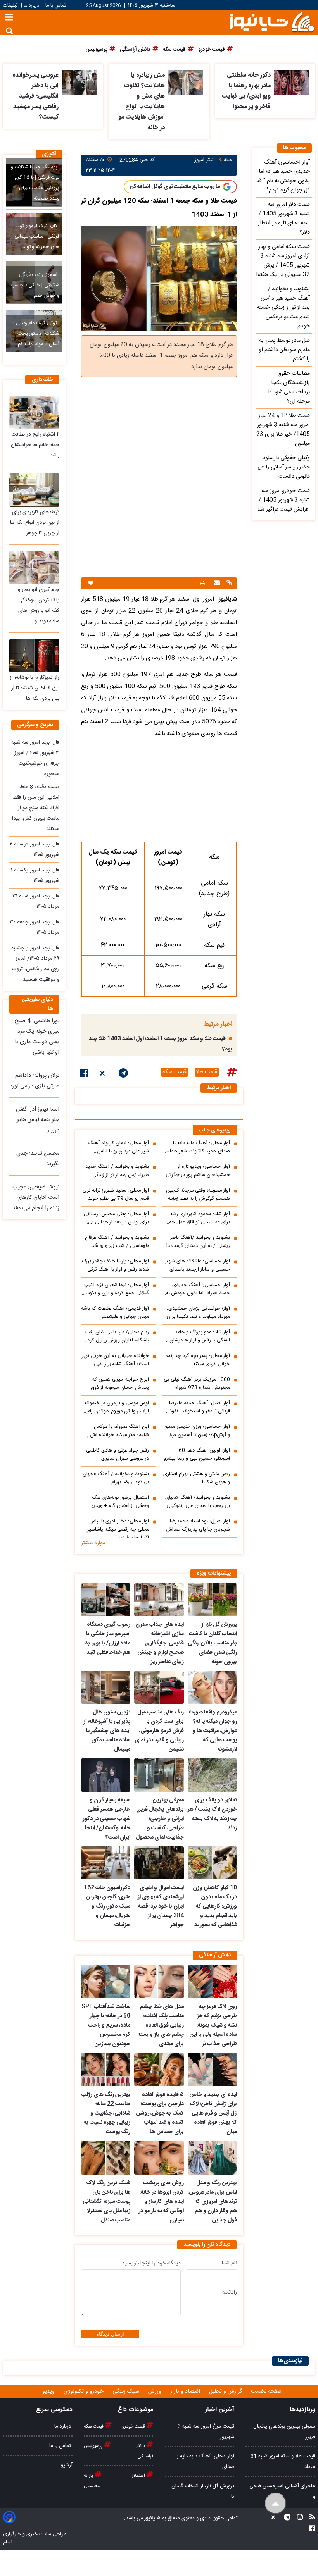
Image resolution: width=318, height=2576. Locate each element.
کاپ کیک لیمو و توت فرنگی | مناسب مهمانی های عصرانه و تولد (37, 237)
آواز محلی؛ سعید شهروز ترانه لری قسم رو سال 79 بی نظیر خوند (116, 1195)
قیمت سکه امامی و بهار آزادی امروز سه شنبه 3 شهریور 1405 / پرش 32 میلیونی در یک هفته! (283, 261)
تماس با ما (56, 6)
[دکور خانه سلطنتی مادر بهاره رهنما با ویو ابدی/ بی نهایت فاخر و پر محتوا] (291, 82)
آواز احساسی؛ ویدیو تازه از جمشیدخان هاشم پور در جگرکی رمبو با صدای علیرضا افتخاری (198, 1171)
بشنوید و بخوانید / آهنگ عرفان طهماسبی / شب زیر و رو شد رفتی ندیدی (117, 1242)
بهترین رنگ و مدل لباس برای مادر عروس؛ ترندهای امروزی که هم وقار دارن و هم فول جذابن (212, 2202)
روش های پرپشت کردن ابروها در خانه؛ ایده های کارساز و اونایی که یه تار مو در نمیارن (161, 2202)
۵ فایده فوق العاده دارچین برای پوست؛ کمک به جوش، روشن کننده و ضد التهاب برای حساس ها (160, 2113)
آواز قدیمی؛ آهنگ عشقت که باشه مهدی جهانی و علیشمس (115, 1313)
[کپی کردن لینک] (228, 584)
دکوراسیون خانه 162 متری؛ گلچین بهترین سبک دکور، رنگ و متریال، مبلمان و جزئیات (107, 1906)
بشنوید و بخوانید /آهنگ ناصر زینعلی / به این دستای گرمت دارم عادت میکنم (196, 1242)
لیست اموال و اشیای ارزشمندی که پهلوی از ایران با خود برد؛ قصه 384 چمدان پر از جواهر (161, 1906)
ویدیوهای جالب (215, 1130)
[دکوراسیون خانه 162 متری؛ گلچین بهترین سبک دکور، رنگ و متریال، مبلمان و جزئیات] (106, 1863)
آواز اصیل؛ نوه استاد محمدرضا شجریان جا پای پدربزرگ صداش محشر (198, 1526)
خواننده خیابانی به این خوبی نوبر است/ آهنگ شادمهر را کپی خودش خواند (115, 1360)
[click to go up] (276, 2503)
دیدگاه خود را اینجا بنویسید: (150, 2263)
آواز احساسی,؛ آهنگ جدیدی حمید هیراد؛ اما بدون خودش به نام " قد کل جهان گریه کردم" (198, 1289)
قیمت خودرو (134, 2426)
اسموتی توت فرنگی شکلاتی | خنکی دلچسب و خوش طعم (35, 285)
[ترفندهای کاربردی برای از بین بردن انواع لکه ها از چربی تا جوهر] (34, 490)
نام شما (229, 2263)
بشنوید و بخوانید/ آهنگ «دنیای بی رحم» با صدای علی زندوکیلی (198, 1502)
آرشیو (67, 2465)
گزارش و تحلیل (226, 2392)
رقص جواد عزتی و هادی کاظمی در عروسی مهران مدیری (118, 1455)
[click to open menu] (9, 18)
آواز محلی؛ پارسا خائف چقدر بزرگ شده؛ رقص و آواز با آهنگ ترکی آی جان (115, 1266)
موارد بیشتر (93, 1543)
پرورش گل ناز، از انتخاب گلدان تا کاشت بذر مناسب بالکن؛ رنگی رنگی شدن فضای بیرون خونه (212, 1643)
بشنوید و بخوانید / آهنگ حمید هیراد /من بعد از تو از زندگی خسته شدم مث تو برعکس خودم (116, 1171)
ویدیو (49, 2392)
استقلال (138, 2476)
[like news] (91, 583)
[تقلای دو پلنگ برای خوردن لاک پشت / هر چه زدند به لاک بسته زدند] (212, 1775)
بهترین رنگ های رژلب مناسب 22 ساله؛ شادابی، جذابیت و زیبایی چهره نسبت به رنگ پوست (106, 2113)
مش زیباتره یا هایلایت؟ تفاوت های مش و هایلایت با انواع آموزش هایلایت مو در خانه (142, 102)
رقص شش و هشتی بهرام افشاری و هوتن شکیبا (197, 1478)
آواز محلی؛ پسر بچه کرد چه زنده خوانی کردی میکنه (198, 1360)
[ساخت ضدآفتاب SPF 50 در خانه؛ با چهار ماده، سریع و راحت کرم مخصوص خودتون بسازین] (106, 1982)
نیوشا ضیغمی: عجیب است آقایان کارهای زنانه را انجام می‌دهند (36, 1198)
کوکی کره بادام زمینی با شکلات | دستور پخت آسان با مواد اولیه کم (35, 334)
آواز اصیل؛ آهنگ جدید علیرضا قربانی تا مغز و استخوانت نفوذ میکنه (200, 1407)
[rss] (310, 2518)
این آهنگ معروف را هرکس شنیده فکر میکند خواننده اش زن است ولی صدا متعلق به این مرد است (116, 1431)
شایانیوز (152, 2518)
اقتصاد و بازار (186, 2392)
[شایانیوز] (272, 22)
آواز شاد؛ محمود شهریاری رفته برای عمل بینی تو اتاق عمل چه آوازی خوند (200, 1218)
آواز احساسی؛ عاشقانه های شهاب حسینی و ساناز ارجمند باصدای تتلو (197, 1266)
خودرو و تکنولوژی (84, 2392)
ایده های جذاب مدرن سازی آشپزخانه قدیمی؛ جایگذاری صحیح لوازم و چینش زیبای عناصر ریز (159, 1643)
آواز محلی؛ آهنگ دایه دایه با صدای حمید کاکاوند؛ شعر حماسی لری (196, 1147)
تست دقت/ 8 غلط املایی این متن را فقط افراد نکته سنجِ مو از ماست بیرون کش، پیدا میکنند (36, 808)
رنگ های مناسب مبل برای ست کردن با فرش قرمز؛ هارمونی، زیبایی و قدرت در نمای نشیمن (159, 1731)
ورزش (156, 2392)
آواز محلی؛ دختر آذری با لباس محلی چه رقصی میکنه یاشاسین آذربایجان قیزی (117, 1527)
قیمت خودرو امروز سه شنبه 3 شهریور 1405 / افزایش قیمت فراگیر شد (283, 500)
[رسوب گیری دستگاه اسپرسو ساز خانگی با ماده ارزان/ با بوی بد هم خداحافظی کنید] (106, 1600)
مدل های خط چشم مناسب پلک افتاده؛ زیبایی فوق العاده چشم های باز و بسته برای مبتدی (161, 2025)
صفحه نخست (266, 2392)
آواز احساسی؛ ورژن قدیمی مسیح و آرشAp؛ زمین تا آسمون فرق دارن (197, 1431)
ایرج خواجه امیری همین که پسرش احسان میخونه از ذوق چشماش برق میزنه (120, 1384)
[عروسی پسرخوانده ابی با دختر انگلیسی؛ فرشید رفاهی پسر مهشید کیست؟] (79, 82)
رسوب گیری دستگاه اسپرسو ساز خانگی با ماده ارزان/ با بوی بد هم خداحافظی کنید (108, 1639)
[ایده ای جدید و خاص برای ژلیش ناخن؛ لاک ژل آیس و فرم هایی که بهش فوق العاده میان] (212, 2070)
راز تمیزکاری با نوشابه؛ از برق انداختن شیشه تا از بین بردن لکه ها (35, 688)
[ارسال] (216, 584)
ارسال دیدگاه (110, 2334)
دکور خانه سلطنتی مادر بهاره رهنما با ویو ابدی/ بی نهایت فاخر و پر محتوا (246, 91)
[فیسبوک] (84, 1074)
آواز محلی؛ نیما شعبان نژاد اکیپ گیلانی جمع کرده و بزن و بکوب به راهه (117, 1289)
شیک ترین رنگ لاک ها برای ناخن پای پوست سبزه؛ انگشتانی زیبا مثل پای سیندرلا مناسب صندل (106, 2202)
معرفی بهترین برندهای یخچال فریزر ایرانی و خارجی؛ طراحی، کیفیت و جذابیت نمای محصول (160, 1819)
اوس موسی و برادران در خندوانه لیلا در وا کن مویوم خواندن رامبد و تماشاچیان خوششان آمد (116, 1407)
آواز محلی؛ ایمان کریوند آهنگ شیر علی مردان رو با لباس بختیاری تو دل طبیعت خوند (118, 1147)
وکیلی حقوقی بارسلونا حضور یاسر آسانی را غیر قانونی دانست (284, 467)
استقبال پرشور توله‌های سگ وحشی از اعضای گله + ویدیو (120, 1502)
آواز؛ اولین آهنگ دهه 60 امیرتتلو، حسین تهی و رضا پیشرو (197, 1455)
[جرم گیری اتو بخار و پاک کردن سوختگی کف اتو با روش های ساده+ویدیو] (34, 568)
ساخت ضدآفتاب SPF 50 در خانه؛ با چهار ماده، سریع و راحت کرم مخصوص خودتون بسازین (106, 2025)
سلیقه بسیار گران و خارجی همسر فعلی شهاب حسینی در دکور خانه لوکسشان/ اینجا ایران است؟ (106, 1819)
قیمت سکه (175, 1072)
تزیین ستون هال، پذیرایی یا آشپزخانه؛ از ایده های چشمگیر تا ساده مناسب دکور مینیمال (107, 1731)
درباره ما (31, 6)
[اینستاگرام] (298, 2518)
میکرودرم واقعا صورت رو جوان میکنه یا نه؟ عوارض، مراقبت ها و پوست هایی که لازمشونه (213, 1731)
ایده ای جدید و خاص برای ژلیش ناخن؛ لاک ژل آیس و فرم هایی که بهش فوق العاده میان (213, 2113)
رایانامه (230, 2292)
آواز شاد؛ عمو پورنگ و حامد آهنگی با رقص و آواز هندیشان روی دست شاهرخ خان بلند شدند (196, 1336)
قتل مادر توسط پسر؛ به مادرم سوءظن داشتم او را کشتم (284, 350)
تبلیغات (11, 6)
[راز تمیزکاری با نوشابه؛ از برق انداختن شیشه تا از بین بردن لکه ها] (34, 656)
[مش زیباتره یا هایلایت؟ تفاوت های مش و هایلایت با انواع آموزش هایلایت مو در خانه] (185, 82)
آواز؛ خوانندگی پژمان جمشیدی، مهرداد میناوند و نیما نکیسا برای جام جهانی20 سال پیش (198, 1313)
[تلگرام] (123, 1074)
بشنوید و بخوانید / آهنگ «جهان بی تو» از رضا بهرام (116, 1478)
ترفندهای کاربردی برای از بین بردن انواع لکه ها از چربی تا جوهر (35, 523)
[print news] (202, 583)
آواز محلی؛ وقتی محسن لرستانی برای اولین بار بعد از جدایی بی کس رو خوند (116, 1218)
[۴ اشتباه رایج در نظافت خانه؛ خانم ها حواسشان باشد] (34, 412)
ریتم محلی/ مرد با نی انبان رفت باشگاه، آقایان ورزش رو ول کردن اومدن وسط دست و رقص (116, 1336)
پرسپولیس (94, 2446)
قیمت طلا (207, 1072)
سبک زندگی (127, 2392)
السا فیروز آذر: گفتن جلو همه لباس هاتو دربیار (38, 1120)
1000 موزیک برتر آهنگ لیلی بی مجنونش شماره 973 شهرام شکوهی (197, 1384)
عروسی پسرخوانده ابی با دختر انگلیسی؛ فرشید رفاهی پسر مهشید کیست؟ (35, 96)
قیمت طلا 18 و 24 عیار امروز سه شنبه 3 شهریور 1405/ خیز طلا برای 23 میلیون (283, 430)
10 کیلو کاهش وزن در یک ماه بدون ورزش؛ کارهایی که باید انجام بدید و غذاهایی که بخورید (215, 1906)
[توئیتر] (103, 1074)
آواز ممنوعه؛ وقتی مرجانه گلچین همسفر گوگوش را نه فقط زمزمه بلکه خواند (198, 1195)
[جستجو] (10, 31)
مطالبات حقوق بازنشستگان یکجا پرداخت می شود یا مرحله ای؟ (289, 387)
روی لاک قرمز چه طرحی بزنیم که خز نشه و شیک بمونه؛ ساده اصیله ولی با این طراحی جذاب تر (213, 2025)
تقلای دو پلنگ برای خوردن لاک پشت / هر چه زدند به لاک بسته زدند (212, 1814)
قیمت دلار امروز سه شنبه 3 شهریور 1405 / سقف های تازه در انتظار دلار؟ (284, 219)
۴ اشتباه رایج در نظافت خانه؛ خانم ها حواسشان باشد (35, 445)
